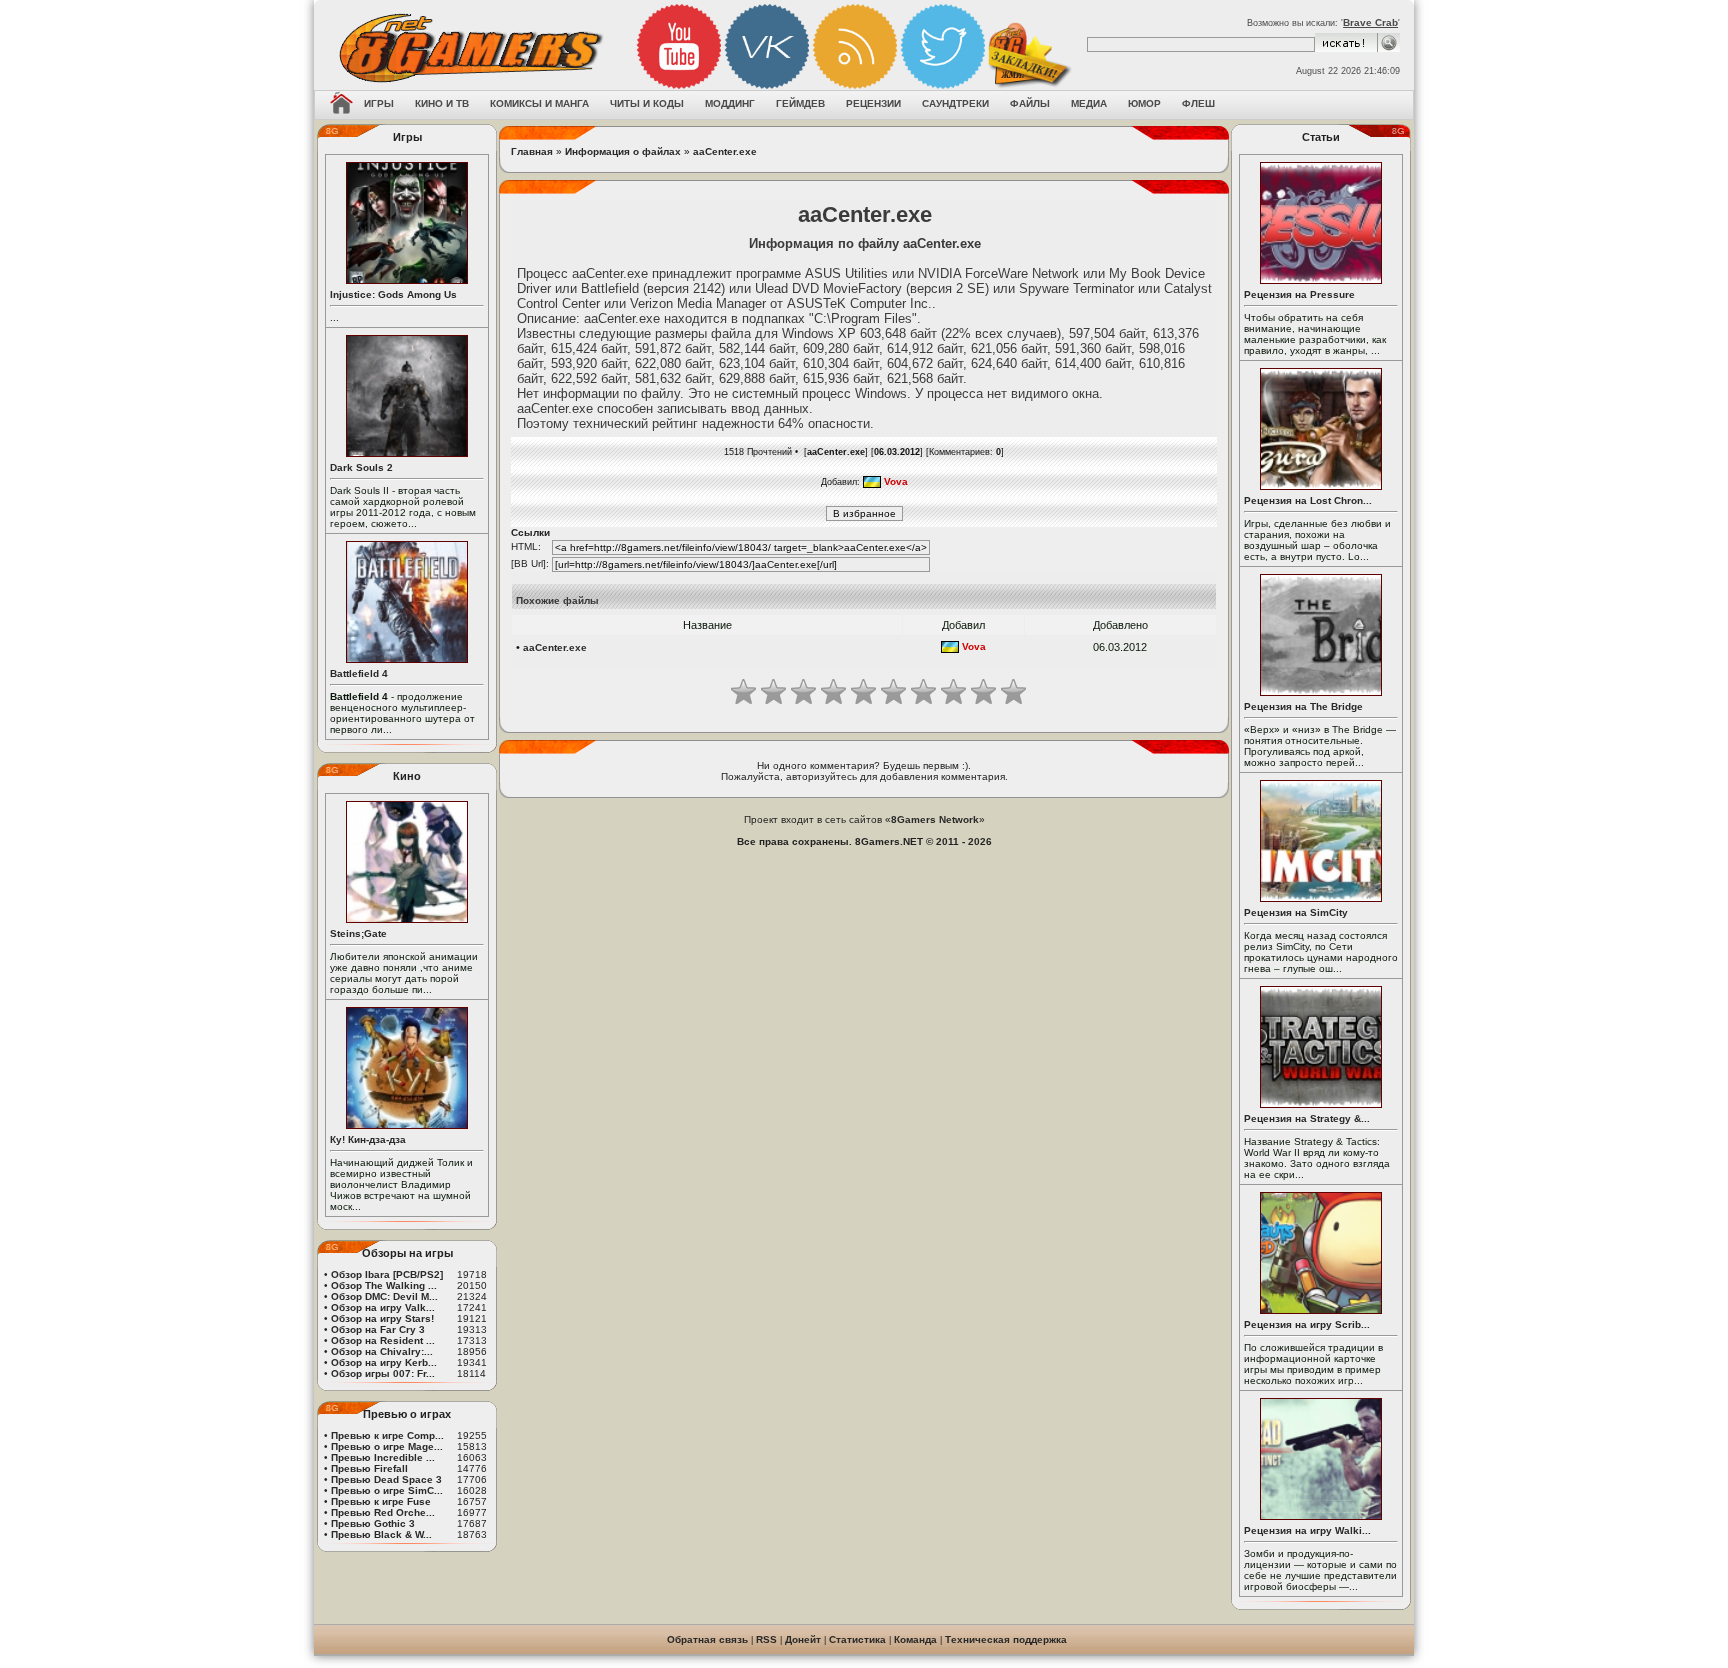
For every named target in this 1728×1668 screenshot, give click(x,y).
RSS (766, 1639)
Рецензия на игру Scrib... (1307, 1324)
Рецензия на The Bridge (1303, 706)
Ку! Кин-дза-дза (368, 1139)
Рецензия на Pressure (1299, 294)
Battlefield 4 (359, 673)
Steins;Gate (358, 933)
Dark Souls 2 (361, 467)
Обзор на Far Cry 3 (378, 1329)
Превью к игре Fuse (381, 1501)
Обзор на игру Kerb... (384, 1362)
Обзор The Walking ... (384, 1285)
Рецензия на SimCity (1296, 912)
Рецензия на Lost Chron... (1308, 500)
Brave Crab (1370, 22)
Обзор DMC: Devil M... (384, 1296)
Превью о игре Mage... (387, 1446)
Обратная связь (707, 1639)
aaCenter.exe (725, 151)
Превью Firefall (369, 1468)
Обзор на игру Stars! (382, 1318)
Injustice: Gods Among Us (393, 294)
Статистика (857, 1639)
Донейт (803, 1639)
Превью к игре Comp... (387, 1435)
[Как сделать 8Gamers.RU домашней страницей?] (341, 105)
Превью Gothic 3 (373, 1523)
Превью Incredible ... (383, 1457)
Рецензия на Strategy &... (1307, 1118)
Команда (915, 1639)
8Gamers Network (935, 819)
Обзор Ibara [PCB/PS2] (387, 1274)
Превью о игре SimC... (387, 1490)
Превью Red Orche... (383, 1512)
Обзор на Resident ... (383, 1340)
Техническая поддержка (1006, 1639)
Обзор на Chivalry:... (382, 1351)
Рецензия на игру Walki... (1307, 1530)
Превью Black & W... (381, 1534)
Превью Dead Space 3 (386, 1479)
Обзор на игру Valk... (383, 1307)
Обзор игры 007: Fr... (383, 1373)
